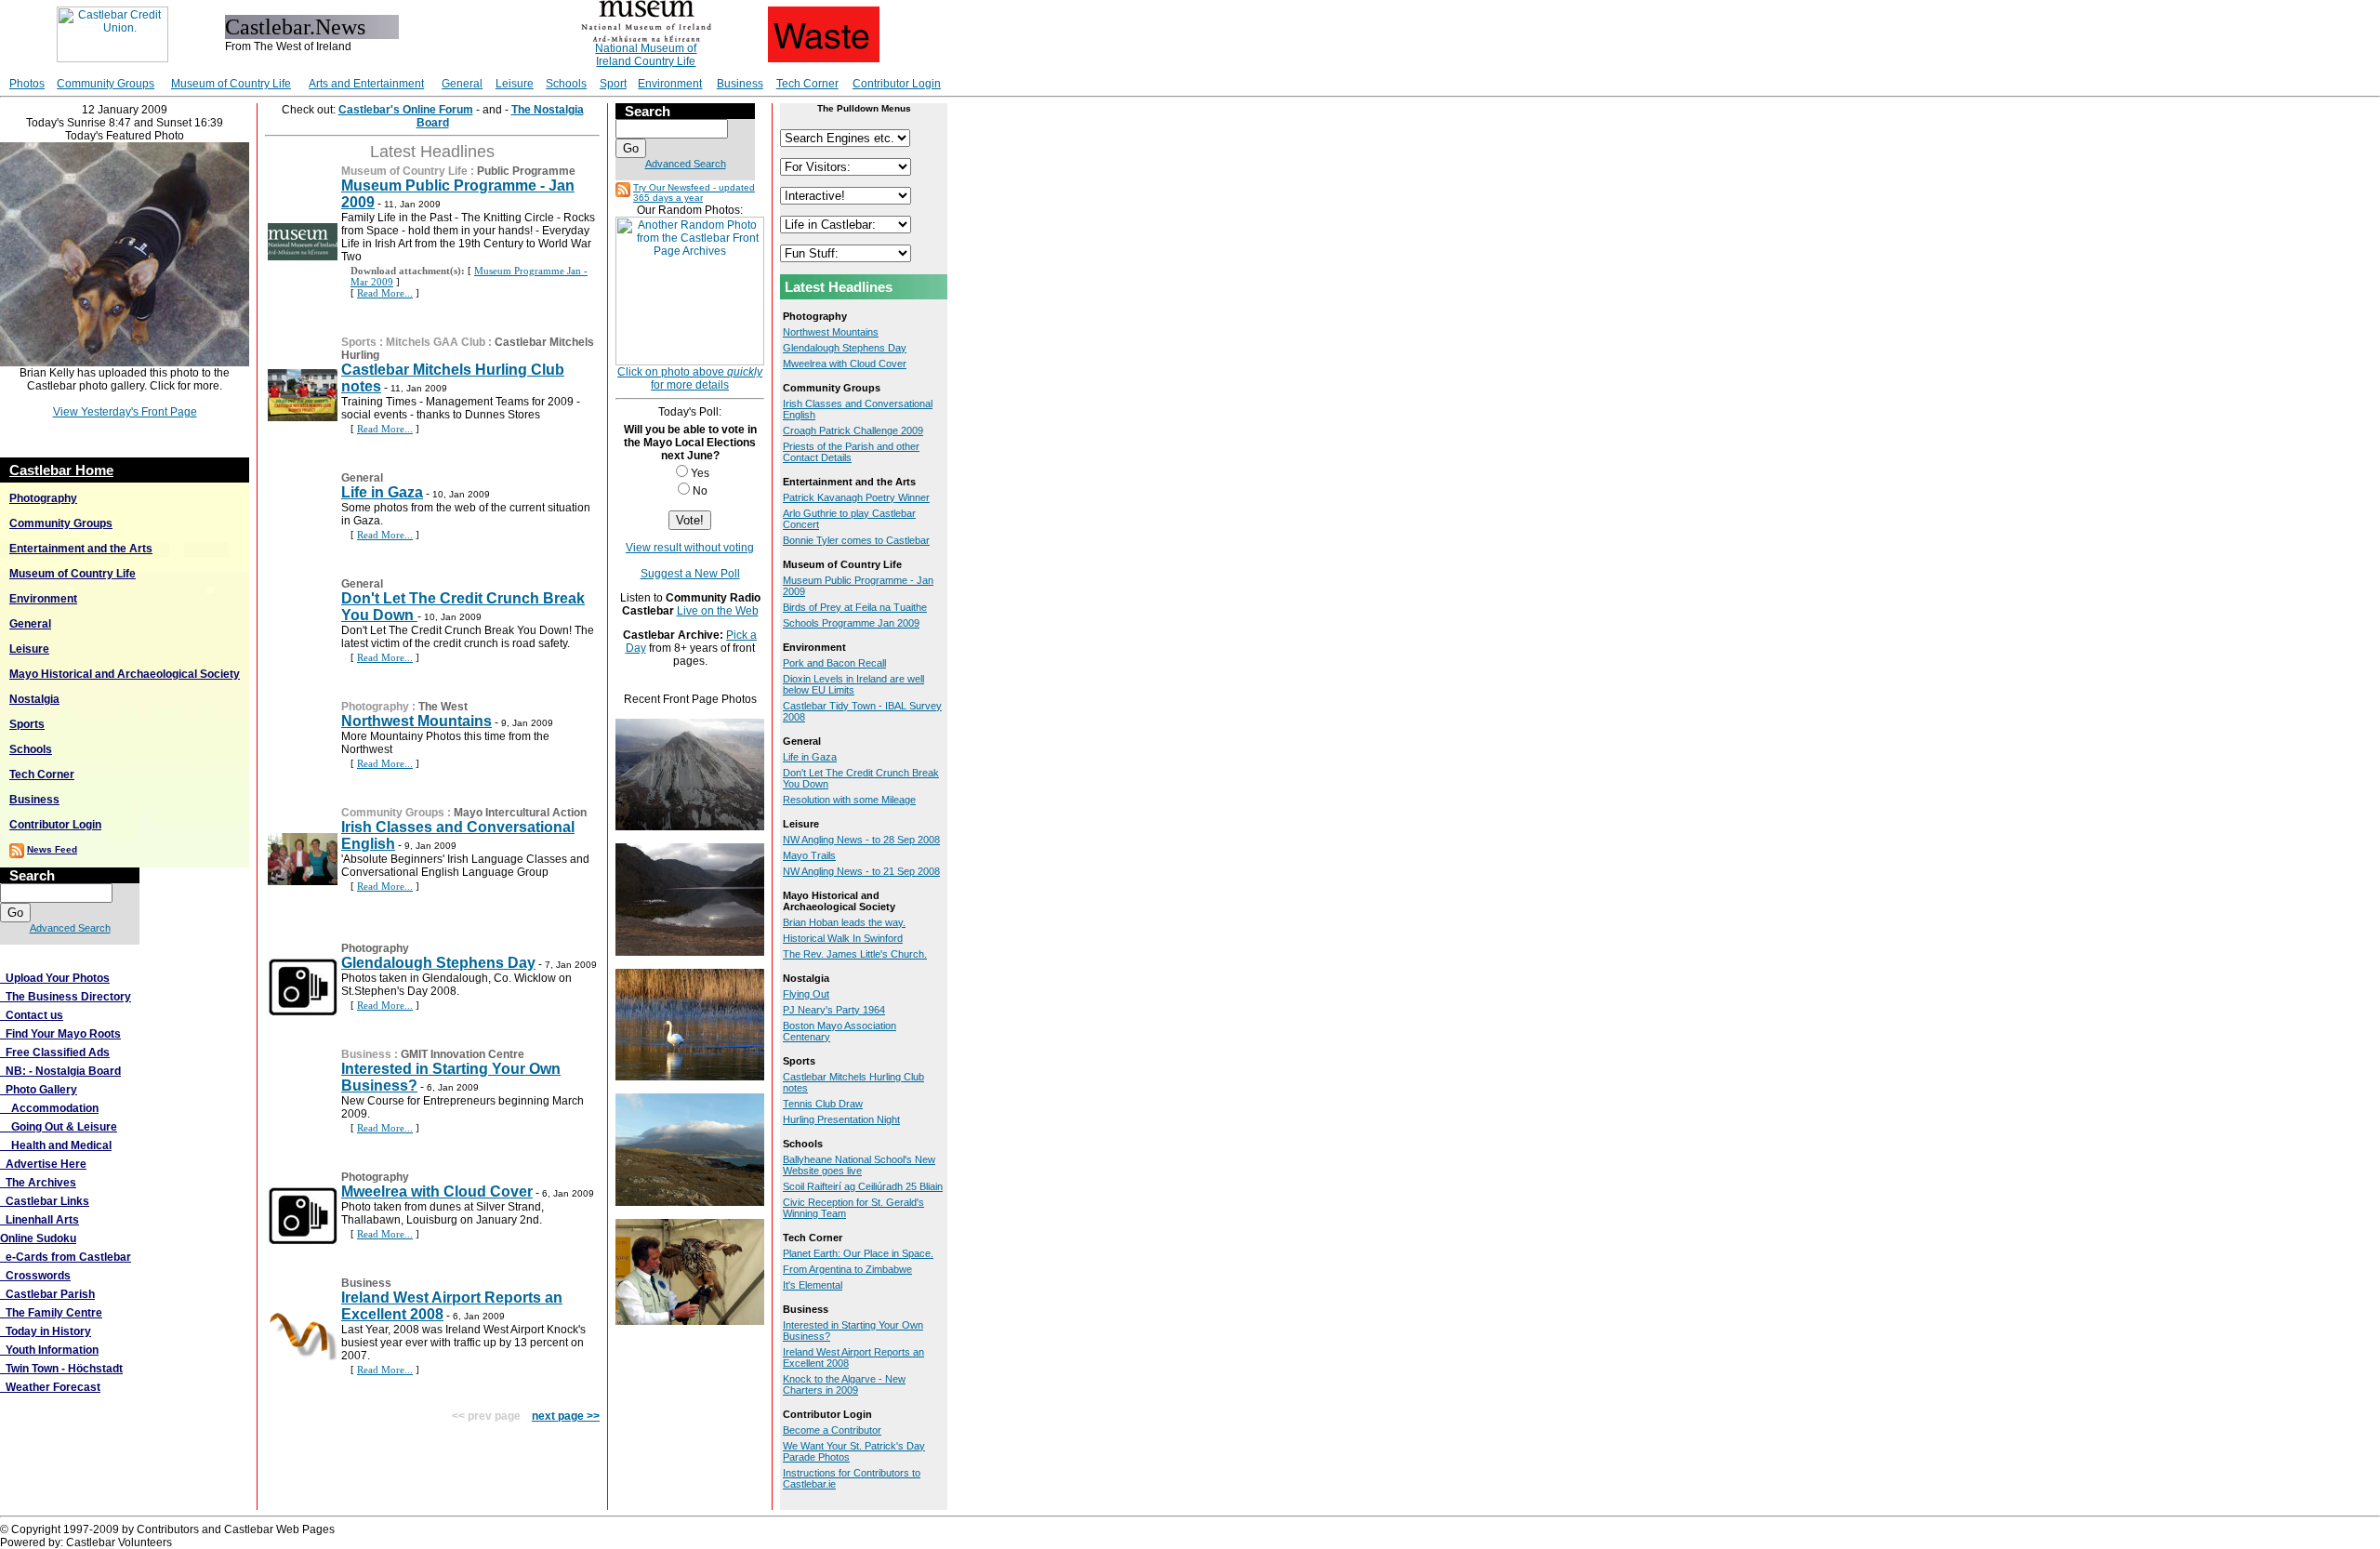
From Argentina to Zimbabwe (847, 1269)
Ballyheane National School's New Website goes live (859, 1165)
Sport (613, 84)
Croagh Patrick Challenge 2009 (853, 430)
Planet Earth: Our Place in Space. (858, 1253)
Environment (670, 84)
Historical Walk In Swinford (843, 938)
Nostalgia (34, 699)
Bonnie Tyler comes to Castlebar (856, 540)
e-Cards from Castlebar (66, 1257)
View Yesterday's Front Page (125, 412)
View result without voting (690, 548)
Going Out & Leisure (59, 1127)
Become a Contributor (832, 1430)
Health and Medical (56, 1145)
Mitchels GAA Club (436, 342)
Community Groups (106, 84)
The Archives (38, 1183)
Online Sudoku (38, 1238)
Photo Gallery (39, 1090)
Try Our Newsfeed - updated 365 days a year (694, 192)
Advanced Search (70, 928)
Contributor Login (897, 84)
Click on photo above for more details (690, 378)
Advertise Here (43, 1164)
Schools (566, 84)
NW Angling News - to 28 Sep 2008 (861, 840)
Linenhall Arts (40, 1220)
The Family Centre (51, 1313)
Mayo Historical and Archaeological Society (125, 674)
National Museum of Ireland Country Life (646, 55)
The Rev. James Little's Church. (855, 954)
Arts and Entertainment (366, 84)
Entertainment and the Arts (81, 549)
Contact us (32, 1015)
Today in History (46, 1331)
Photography (43, 498)
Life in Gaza (382, 492)
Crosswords (35, 1276)
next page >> (566, 1416)
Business (740, 84)
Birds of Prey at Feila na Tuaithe (855, 607)
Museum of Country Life (231, 84)
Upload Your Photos (55, 978)
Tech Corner (807, 84)
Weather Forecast (50, 1387)
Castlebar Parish (47, 1294)
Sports (27, 724)
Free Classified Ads (55, 1053)
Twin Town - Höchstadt (61, 1369)
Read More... (385, 293)
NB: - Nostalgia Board (60, 1071)
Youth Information (49, 1350)
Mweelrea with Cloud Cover (437, 1192)
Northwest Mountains (416, 721)
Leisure (515, 84)
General (462, 84)
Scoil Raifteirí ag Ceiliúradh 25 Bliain (863, 1186)
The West (443, 707)
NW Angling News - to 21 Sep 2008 (861, 871)
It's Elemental (813, 1285)
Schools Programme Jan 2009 (851, 623)
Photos (27, 84)
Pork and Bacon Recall (834, 663)
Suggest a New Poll (690, 574)
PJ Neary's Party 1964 (834, 1010)
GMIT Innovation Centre (463, 1054)
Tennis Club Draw (823, 1104)
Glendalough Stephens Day (438, 963)
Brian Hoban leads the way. (844, 922)
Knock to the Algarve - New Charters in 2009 (844, 1384)
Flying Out (806, 994)
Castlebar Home (61, 470)
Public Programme (526, 171)
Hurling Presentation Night (841, 1119)
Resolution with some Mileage (849, 800)
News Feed (52, 849)
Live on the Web (718, 611)
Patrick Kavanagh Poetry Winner (856, 497)
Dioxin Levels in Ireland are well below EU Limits (853, 684)
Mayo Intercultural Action (520, 813)
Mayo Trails (809, 855)
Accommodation (49, 1108)
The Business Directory (66, 997)
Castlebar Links (45, 1201)
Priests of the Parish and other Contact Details (851, 452)
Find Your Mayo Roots (60, 1034)
